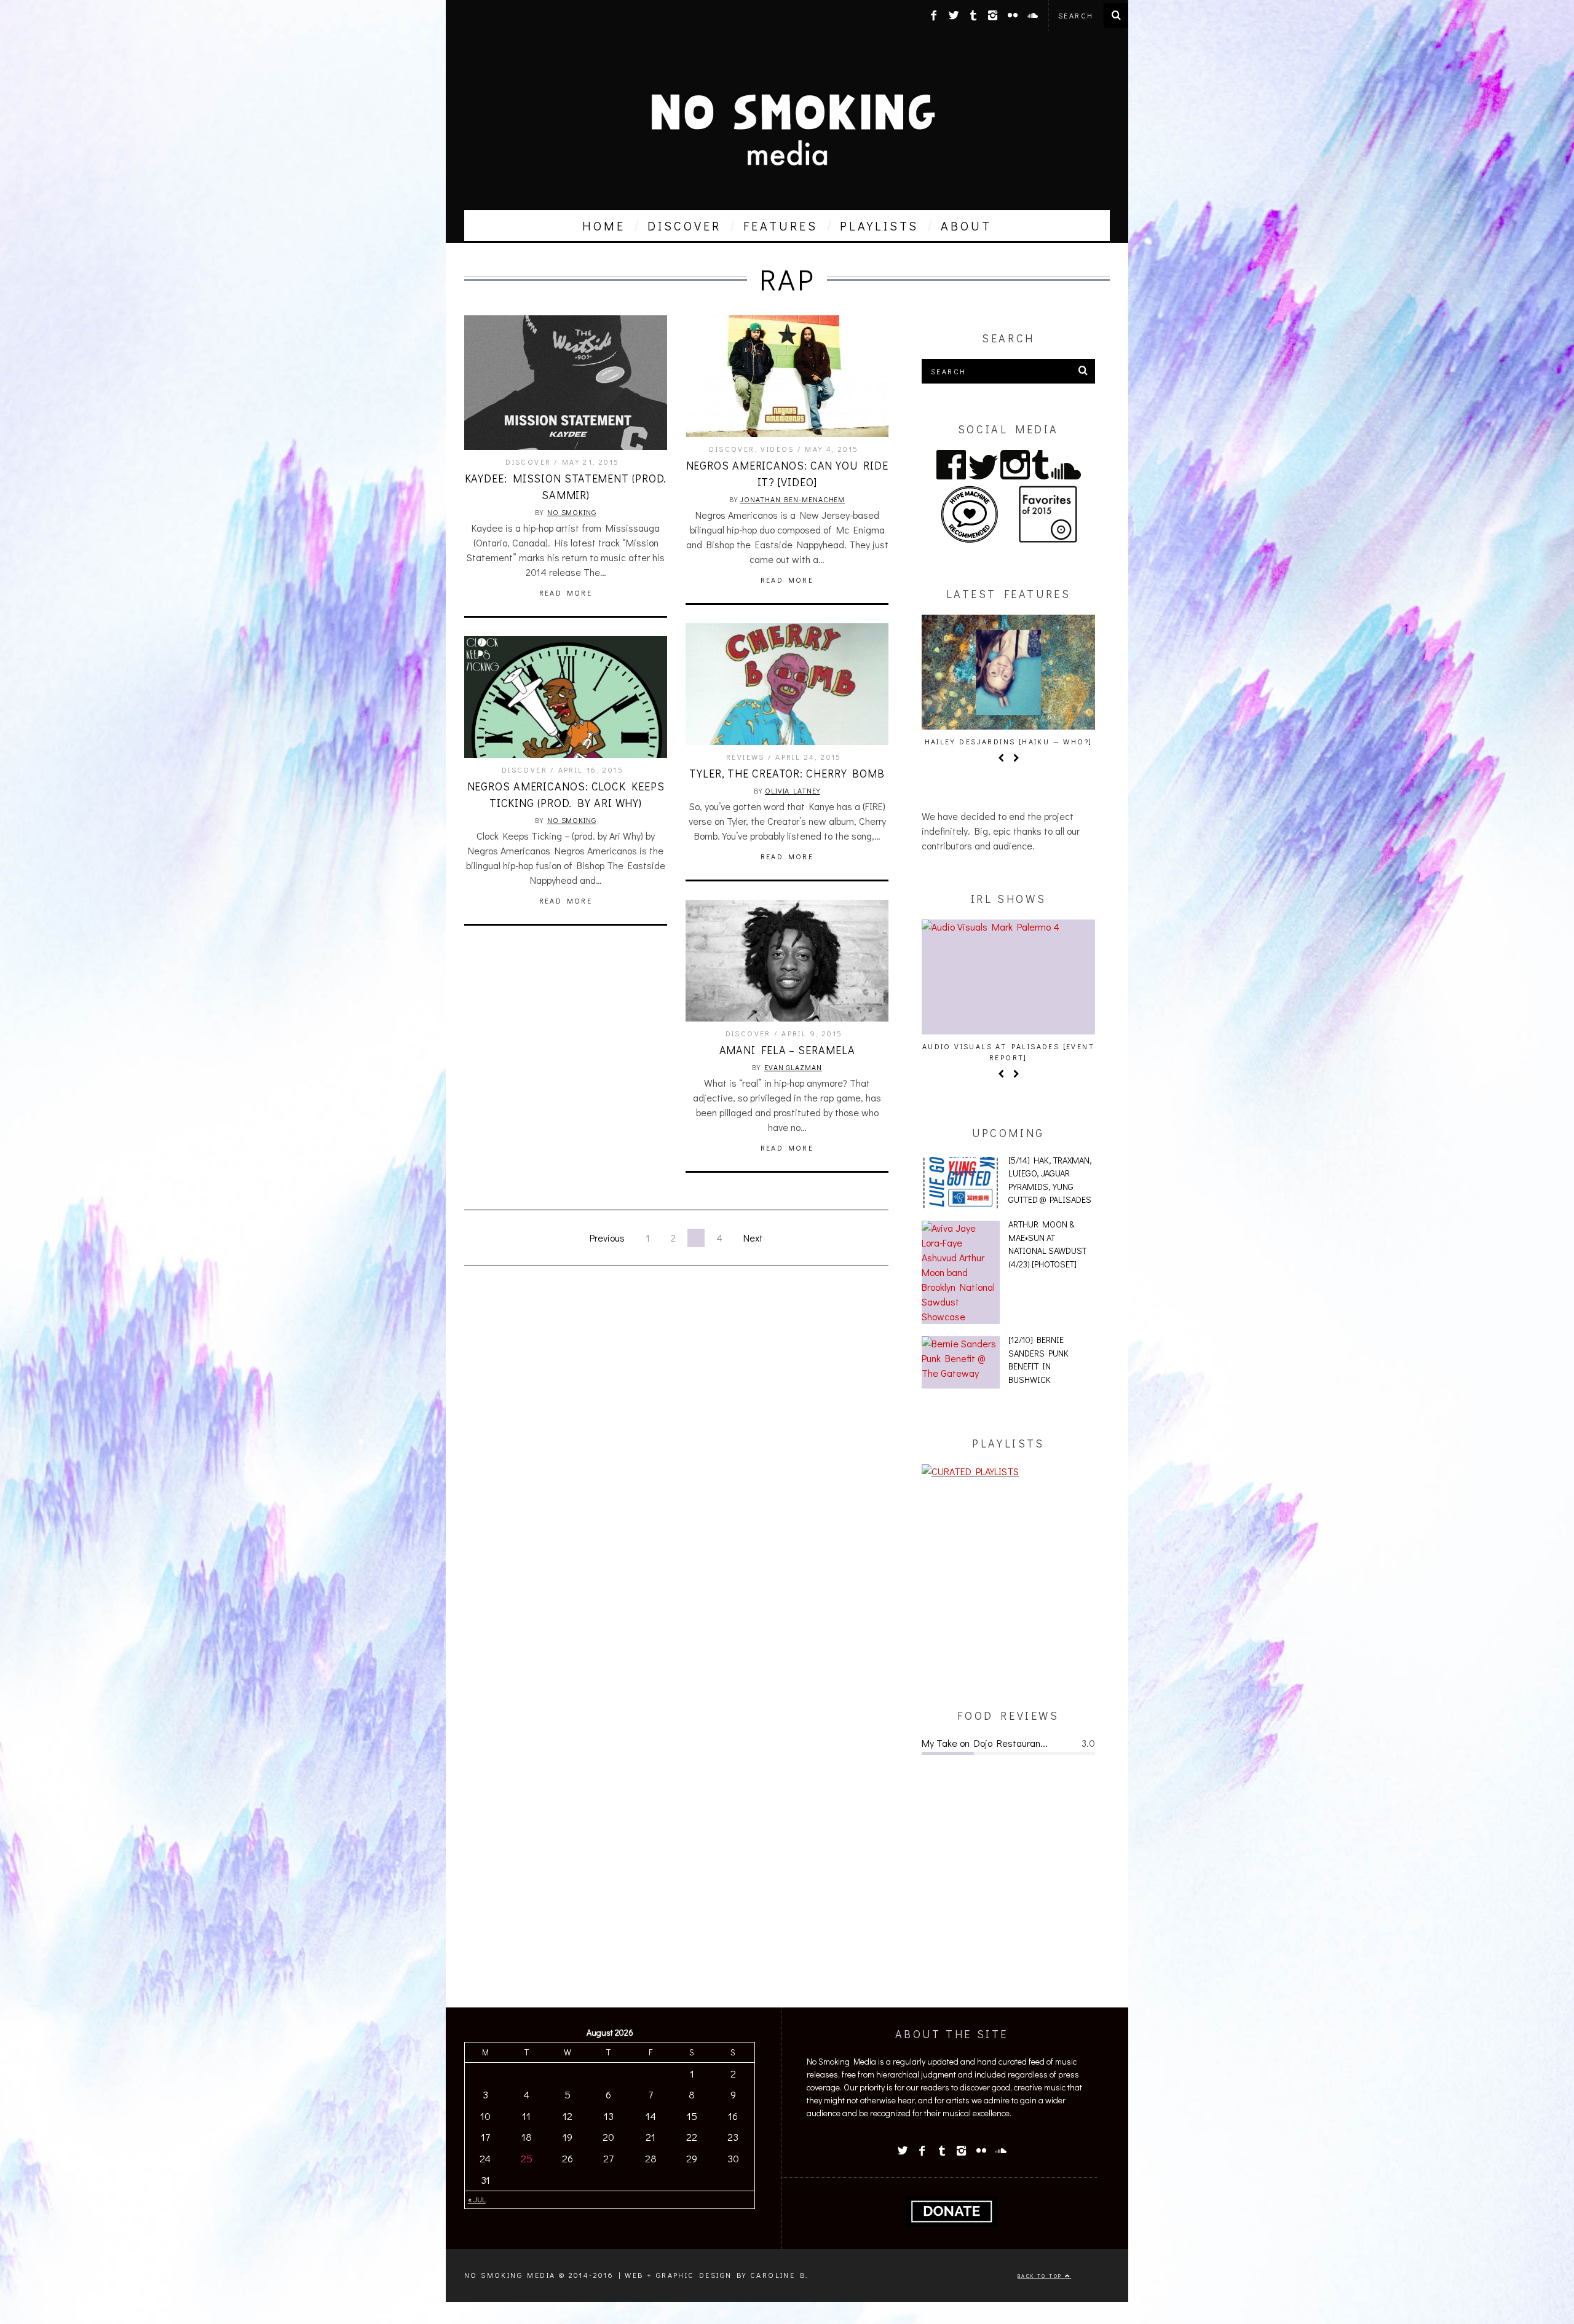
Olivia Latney (793, 790)
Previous (607, 1238)
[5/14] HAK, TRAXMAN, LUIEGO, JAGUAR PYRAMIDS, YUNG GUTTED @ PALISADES (1050, 1180)
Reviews (745, 757)
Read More (566, 593)
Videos (777, 449)
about (966, 226)
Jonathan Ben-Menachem (792, 499)
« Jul (477, 2199)
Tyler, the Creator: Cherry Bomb (787, 773)
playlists (879, 226)
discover (684, 226)
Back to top (1041, 2276)
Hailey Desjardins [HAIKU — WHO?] (1009, 741)
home (604, 226)
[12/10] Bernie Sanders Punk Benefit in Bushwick (1038, 1360)
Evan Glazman (793, 1067)
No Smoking (572, 512)
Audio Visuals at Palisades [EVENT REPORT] (1008, 1052)
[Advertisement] (1008, 1593)
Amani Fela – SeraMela (787, 1050)
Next (753, 1238)
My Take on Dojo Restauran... (985, 1743)
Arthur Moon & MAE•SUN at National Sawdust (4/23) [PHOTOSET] (1047, 1244)
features (781, 226)
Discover (528, 462)
